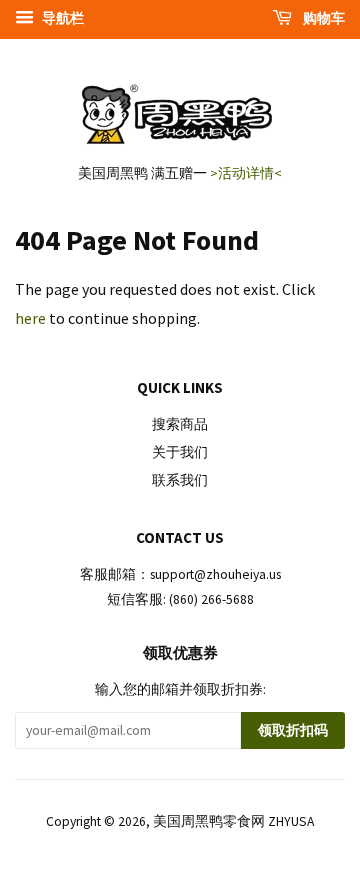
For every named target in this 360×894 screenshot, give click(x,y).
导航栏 (61, 18)
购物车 (322, 18)
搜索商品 (180, 424)
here (30, 318)
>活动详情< (246, 173)
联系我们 (180, 480)
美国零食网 (147, 879)
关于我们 (180, 452)
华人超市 (222, 879)
